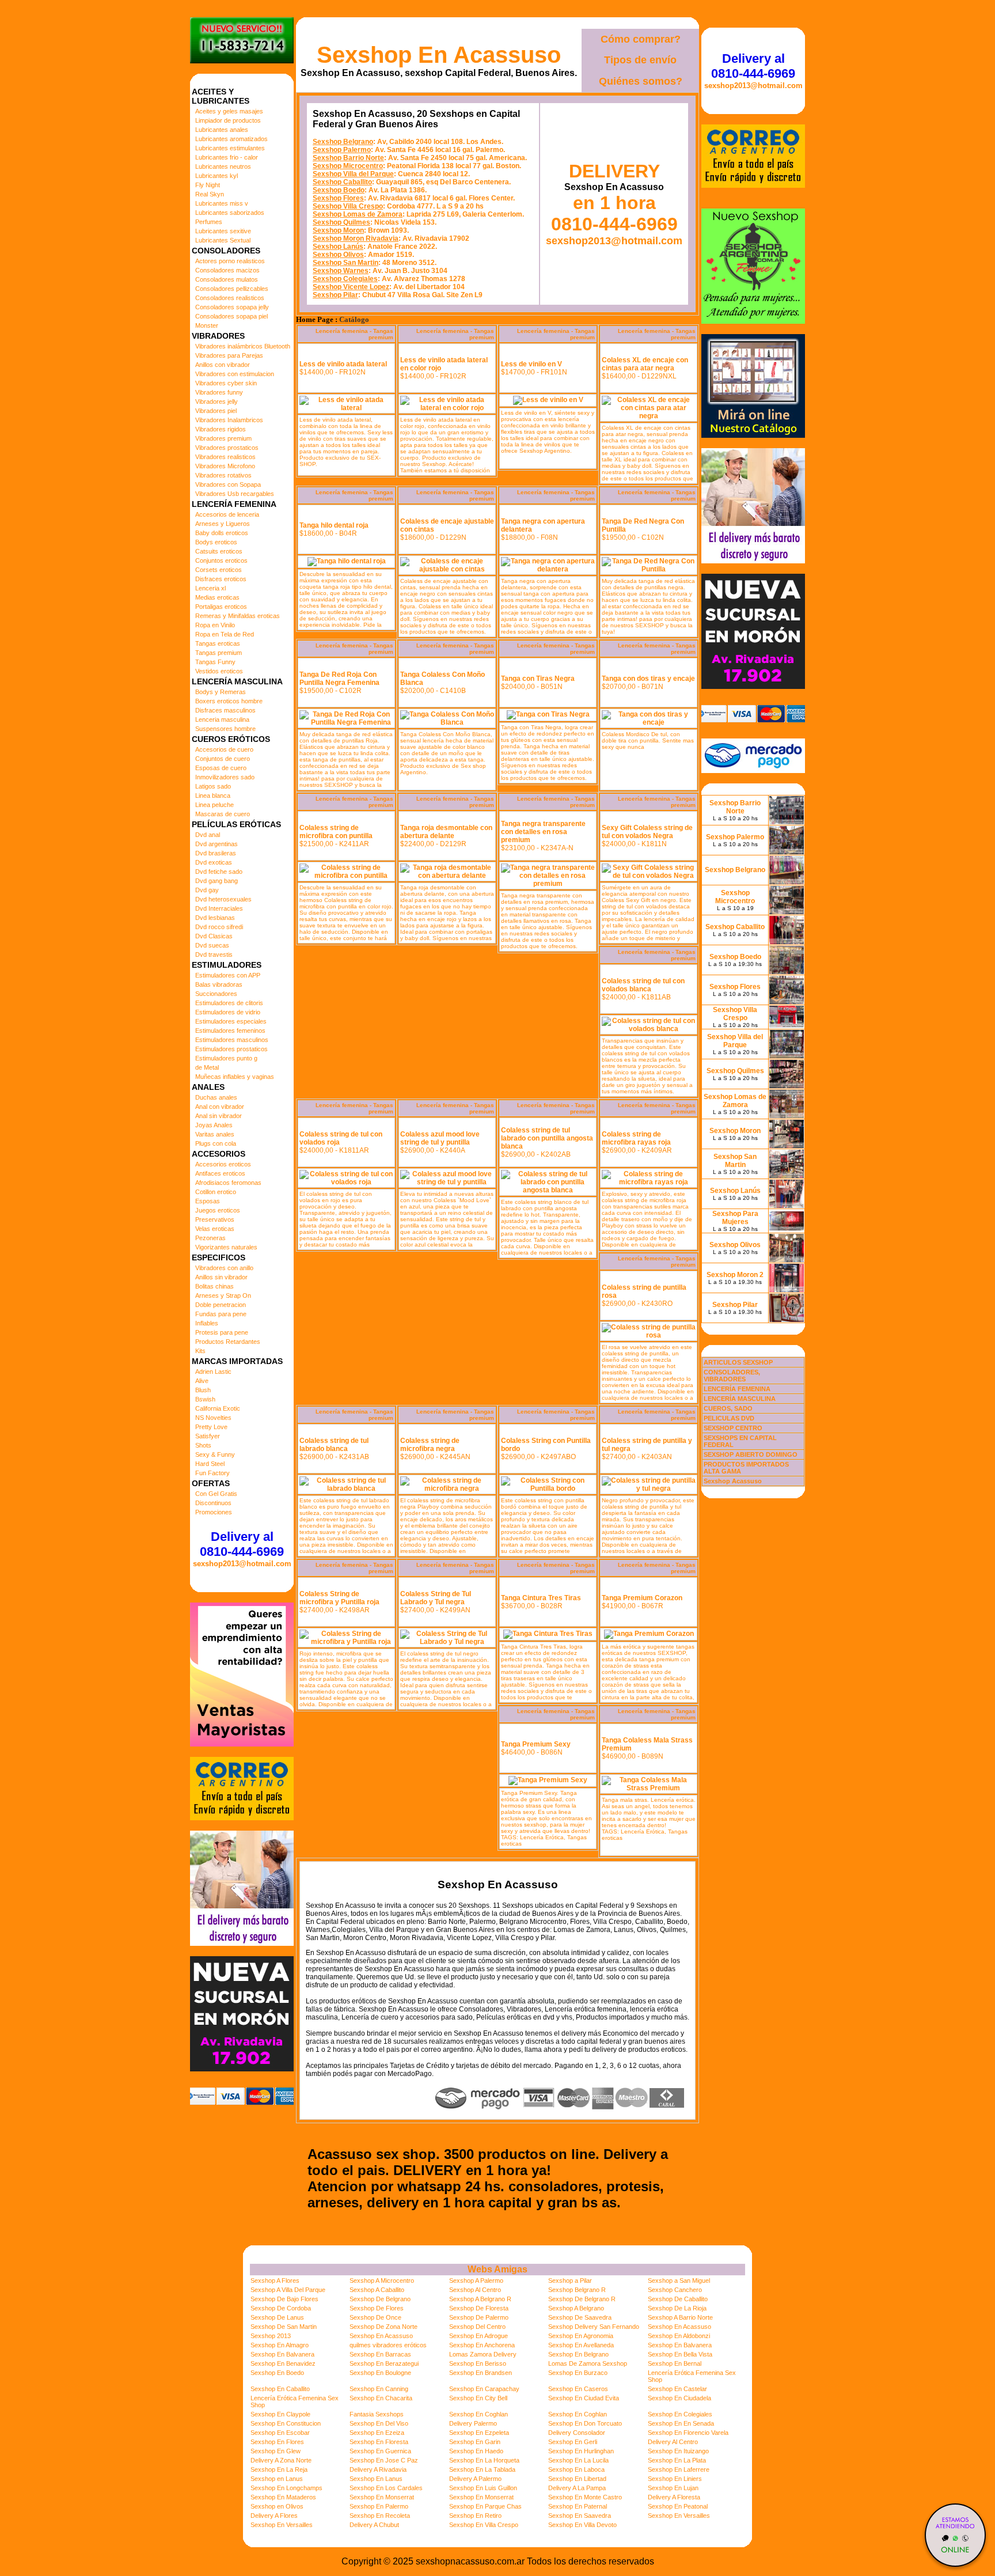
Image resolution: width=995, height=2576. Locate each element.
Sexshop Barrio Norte (348, 158)
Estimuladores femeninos (230, 1031)
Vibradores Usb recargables (235, 494)
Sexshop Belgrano (343, 142)
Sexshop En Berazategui (384, 2363)
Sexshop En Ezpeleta (479, 2433)
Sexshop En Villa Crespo (484, 2525)
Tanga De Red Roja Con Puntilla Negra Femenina (339, 679)
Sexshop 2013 (271, 2336)
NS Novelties (213, 1418)
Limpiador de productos (228, 120)
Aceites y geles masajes (229, 111)
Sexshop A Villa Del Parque (288, 2290)
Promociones (214, 1512)
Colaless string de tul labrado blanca (334, 1445)
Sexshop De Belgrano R (582, 2299)
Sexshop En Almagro (280, 2345)
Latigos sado (213, 786)
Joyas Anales (214, 1125)
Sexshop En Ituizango (678, 2451)
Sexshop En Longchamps (286, 2488)
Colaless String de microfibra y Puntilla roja (339, 1598)
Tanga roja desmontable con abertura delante (446, 832)
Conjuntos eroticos (221, 560)
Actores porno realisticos (230, 261)
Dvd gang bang (217, 881)
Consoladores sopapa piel (231, 316)
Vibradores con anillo (224, 1268)
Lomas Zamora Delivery (483, 2354)
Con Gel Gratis (216, 1494)
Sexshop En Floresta (379, 2442)
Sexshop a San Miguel (679, 2280)
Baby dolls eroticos (222, 533)
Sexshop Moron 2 (735, 1275)
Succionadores (216, 994)
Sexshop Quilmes (341, 222)
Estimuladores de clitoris (229, 1003)
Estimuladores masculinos (232, 1040)
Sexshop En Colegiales (680, 2414)
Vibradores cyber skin (226, 383)
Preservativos (215, 1219)
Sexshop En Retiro (475, 2516)
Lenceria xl (210, 588)
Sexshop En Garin (475, 2442)
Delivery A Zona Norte (281, 2460)
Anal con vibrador (220, 1107)
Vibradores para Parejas (229, 355)
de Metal (207, 1067)
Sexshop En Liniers (675, 2479)
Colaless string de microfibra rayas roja (636, 1138)
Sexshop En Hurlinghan (581, 2451)
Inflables (207, 1323)
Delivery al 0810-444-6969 (242, 1544)
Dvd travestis (214, 954)
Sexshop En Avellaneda (581, 2345)
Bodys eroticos (216, 542)
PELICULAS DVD (729, 1418)
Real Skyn (210, 194)
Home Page (315, 320)
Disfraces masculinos (225, 710)
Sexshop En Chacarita (381, 2398)
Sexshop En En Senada (681, 2423)
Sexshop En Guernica (380, 2451)
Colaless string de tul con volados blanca (643, 985)
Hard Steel (210, 1464)
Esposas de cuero (221, 768)
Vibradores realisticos (225, 457)
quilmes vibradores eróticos (388, 2345)
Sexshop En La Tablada (482, 2469)
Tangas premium (219, 653)
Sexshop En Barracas (380, 2354)
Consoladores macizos (227, 270)
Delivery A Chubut (374, 2525)
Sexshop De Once (375, 2317)
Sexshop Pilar (335, 295)
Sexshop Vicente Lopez (351, 287)
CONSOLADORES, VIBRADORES (732, 1376)
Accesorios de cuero (224, 749)
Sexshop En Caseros (578, 2389)
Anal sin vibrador (219, 1116)
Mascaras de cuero (223, 814)
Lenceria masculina (222, 719)
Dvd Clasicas (214, 936)
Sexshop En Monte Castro (585, 2497)
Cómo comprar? (641, 39)
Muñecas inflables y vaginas (235, 1077)
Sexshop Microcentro (348, 166)
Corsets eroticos (219, 570)
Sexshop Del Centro (477, 2327)
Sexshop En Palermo (379, 2506)
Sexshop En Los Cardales (386, 2488)
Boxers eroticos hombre (229, 701)
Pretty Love (211, 1427)
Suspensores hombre (225, 729)
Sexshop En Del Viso (379, 2423)
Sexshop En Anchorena (482, 2345)
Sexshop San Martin (345, 263)
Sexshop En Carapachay (484, 2389)
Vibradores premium (223, 438)
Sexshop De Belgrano (380, 2299)
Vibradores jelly (217, 401)
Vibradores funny (219, 392)
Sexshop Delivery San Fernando (594, 2327)
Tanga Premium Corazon (642, 1598)
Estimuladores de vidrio (228, 1012)
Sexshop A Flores (275, 2280)
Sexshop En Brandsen (481, 2373)
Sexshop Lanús (338, 247)
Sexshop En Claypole (280, 2414)
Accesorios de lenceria (227, 514)
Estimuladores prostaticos (231, 1049)
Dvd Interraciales (219, 908)
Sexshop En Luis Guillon (483, 2488)
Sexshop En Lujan (673, 2488)
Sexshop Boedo (339, 190)
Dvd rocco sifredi (219, 927)
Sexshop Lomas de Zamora (358, 214)
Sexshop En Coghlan (478, 2414)
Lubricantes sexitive (223, 231)
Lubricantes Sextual (223, 240)
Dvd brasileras (216, 853)
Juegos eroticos (218, 1210)
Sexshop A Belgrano (576, 2308)
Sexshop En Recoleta (380, 2516)
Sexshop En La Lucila (578, 2460)
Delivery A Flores (274, 2516)
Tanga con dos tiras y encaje (648, 679)
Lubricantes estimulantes (230, 148)
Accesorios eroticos (223, 1164)
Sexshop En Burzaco (578, 2373)
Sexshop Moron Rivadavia (356, 238)
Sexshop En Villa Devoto (582, 2525)
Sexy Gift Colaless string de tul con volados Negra (647, 832)
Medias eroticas (217, 597)
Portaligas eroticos (221, 607)
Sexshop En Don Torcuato (585, 2423)
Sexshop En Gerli (573, 2442)
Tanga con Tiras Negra (538, 679)
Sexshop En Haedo (476, 2451)
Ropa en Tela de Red (225, 634)
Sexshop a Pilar (570, 2280)
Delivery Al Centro (673, 2442)
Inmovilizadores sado (225, 777)
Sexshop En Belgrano (578, 2354)
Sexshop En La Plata (677, 2460)
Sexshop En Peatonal (678, 2506)
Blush (203, 1390)
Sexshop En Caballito (280, 2389)
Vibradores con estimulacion (235, 374)
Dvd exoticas (214, 862)
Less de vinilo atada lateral (343, 364)
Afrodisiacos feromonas (228, 1183)
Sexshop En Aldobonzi (679, 2336)
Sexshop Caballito (342, 182)
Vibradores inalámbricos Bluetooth (243, 346)
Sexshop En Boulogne (380, 2373)
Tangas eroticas (218, 643)
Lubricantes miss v (222, 203)
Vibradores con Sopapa (228, 484)
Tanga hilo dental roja (334, 525)
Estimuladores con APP (228, 975)
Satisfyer (208, 1436)
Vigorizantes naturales (226, 1247)
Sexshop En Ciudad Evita (584, 2398)
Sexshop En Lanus (376, 2479)
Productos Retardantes (228, 1342)
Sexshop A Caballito (377, 2290)
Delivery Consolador (577, 2433)
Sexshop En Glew (276, 2451)
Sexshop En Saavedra (580, 2516)
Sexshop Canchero (675, 2290)
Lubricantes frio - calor (227, 157)
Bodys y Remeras (221, 692)
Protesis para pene (222, 1332)
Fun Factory (212, 1473)
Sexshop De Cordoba (281, 2308)
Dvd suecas (212, 945)
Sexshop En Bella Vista (680, 2354)
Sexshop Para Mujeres (735, 1218)
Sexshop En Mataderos (283, 2497)
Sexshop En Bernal (675, 2363)
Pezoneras (210, 1238)
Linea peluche (214, 805)
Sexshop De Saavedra (580, 2317)
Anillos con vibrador (223, 365)
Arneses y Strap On (223, 1295)
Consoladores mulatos (227, 279)
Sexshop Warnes (341, 271)
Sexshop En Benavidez (283, 2363)
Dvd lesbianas (215, 918)
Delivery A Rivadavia (378, 2469)
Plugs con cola (216, 1143)
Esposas (208, 1201)
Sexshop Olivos (338, 255)
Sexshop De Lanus (277, 2317)
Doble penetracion (221, 1305)
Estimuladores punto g (226, 1058)
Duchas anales (216, 1097)
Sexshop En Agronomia (581, 2336)
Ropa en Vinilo (215, 625)
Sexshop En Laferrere (679, 2469)
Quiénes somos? (641, 81)
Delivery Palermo (473, 2423)
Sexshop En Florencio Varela (688, 2433)
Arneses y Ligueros (223, 524)
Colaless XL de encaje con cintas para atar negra (645, 364)
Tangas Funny (215, 662)
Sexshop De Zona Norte (383, 2327)
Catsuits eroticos (219, 551)
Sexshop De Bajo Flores (284, 2299)
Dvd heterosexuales (223, 899)
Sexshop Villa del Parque (353, 174)
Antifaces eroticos (220, 1173)
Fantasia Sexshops (377, 2414)
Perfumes (209, 222)
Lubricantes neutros (223, 166)
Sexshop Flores (338, 198)
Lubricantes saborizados (230, 213)
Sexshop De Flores (377, 2308)
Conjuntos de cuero (223, 759)
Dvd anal (208, 835)
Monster (207, 325)
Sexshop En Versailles (679, 2516)
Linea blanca (213, 795)
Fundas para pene (221, 1314)
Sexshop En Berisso (478, 2363)
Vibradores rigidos (221, 429)
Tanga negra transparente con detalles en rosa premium (543, 832)
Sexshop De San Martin (284, 2327)
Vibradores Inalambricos (229, 420)
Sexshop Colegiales (345, 279)
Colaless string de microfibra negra (430, 1445)
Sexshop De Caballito (678, 2299)
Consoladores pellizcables (232, 289)
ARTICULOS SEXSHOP (738, 1362)
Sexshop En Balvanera (680, 2345)
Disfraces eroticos (221, 579)
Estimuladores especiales (231, 1021)
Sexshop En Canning (379, 2389)
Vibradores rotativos (223, 475)
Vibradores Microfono (225, 466)
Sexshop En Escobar (280, 2433)
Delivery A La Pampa (577, 2488)
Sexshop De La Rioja (677, 2308)
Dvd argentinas (217, 844)
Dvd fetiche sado (219, 872)
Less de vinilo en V (531, 364)
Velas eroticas (215, 1229)
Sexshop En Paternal (578, 2506)
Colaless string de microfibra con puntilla (336, 832)
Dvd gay (207, 890)
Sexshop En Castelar (677, 2389)
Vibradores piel (216, 411)
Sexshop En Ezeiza (377, 2433)
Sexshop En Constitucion (286, 2423)
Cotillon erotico (216, 1192)
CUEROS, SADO (728, 1408)
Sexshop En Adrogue (478, 2336)
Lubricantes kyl (217, 176)
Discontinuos (213, 1503)
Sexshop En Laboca (576, 2469)
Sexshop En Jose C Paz (384, 2460)
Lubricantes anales (222, 130)
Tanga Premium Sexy (536, 1744)
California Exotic (218, 1408)
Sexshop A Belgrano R (480, 2299)
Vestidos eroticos (219, 671)
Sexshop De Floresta (479, 2308)
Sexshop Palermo (342, 150)
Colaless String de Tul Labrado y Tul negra (436, 1598)
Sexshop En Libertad (577, 2479)
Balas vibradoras (219, 984)
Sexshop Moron (338, 230)
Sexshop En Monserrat (382, 2497)
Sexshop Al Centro (475, 2290)
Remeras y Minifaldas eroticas (238, 616)
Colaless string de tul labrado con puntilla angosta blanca (547, 1138)
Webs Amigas (498, 2269)
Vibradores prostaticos (227, 448)
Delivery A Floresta (674, 2497)
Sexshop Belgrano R (577, 2290)
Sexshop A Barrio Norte (680, 2317)
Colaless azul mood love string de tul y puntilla (440, 1138)
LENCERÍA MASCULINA (740, 1399)
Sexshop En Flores (277, 2442)
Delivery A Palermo (475, 2479)
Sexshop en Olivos (277, 2506)
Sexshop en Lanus (277, 2479)
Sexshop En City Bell (478, 2398)
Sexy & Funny (215, 1454)
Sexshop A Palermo (476, 2280)
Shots (203, 1445)
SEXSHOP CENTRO (733, 1428)
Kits (200, 1351)
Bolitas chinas (214, 1286)
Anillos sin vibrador (221, 1277)
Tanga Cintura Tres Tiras (541, 1598)
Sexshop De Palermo (479, 2317)
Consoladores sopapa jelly (232, 307)
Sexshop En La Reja (279, 2469)
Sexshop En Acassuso (439, 55)
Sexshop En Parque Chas (485, 2506)
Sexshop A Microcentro (382, 2280)
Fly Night (208, 185)
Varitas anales (215, 1134)
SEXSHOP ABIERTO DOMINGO (751, 1454)
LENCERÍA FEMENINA (737, 1389)
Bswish (205, 1399)
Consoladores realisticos (230, 298)
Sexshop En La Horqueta (484, 2460)
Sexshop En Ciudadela (679, 2398)
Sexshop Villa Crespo (348, 206)
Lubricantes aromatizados (231, 139)
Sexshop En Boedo (277, 2373)
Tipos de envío (640, 60)
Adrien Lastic (213, 1372)
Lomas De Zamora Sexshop (588, 2363)
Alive (202, 1381)
